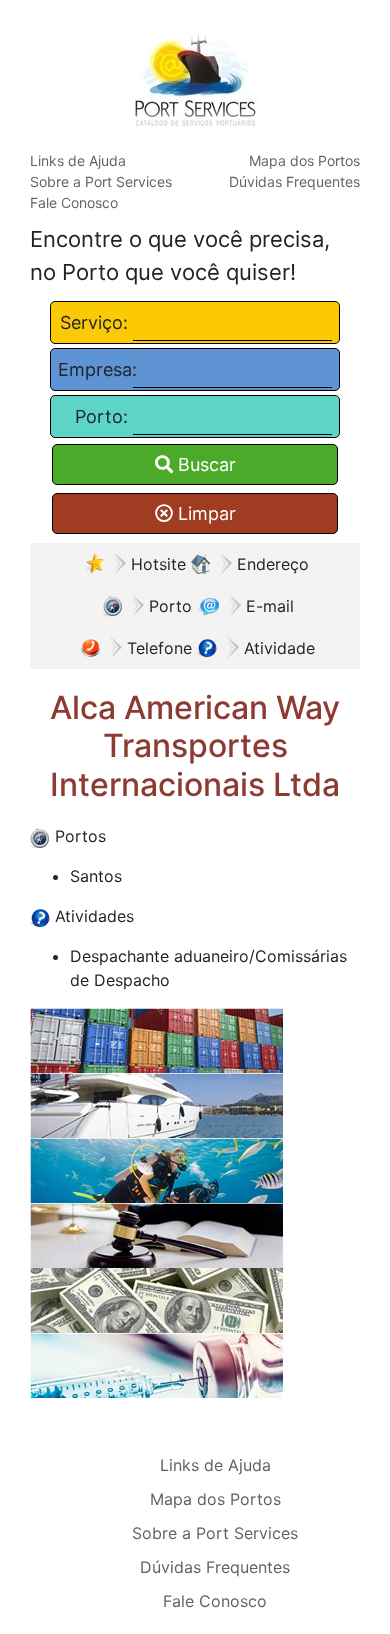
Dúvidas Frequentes (294, 181)
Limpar (204, 513)
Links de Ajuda (78, 160)
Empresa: (93, 369)
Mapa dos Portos (304, 160)
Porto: (101, 416)
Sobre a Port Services (101, 181)
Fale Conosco (74, 202)
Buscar (204, 464)
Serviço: (94, 322)
